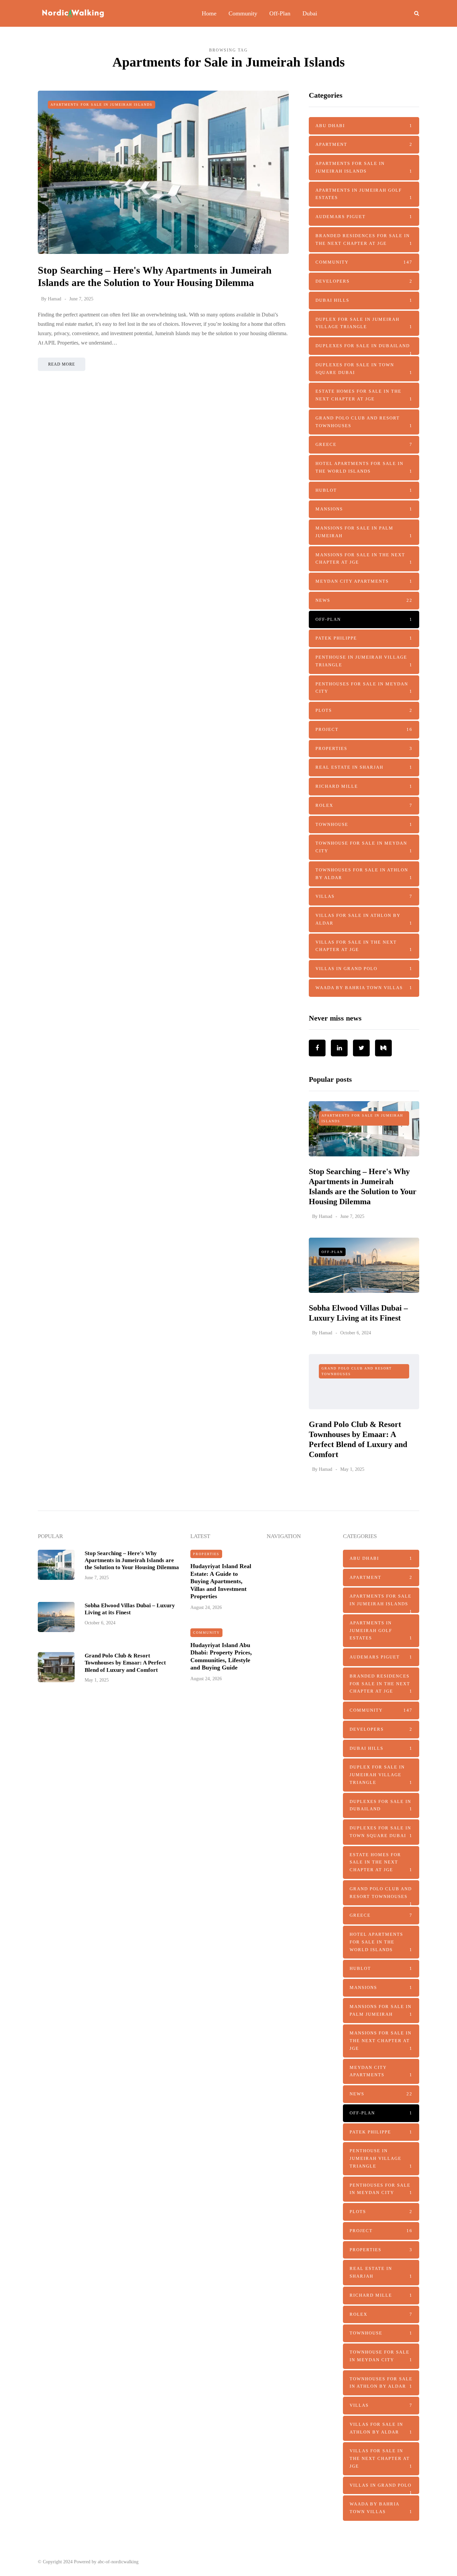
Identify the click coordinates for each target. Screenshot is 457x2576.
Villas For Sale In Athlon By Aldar (364, 919)
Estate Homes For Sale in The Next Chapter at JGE (364, 395)
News (364, 600)
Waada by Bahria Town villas (364, 988)
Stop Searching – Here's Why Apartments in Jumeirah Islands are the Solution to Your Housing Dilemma (132, 1560)
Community (243, 13)
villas (364, 896)
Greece (364, 444)
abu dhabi (364, 126)
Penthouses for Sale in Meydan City (364, 688)
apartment (364, 144)
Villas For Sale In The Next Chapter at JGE (364, 946)
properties (364, 748)
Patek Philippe (364, 638)
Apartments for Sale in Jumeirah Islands (102, 105)
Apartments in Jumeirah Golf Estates (364, 194)
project (364, 729)
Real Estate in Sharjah (364, 767)
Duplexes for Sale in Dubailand (364, 349)
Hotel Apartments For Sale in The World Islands (364, 467)
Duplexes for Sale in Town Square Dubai (364, 369)
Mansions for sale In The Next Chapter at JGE (364, 559)
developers (364, 281)
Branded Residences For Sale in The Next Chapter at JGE (364, 240)
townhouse (364, 824)
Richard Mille (364, 786)
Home (209, 13)
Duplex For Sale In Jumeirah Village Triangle (364, 323)
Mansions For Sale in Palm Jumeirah (364, 532)
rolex (364, 805)
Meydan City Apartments (364, 581)
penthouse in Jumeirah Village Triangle (364, 661)
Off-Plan (280, 13)
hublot (364, 490)
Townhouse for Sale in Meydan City (364, 847)
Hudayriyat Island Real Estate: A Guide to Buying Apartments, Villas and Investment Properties (221, 1581)
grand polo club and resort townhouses (364, 422)
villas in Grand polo (364, 969)
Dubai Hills (364, 300)
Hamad (55, 299)
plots (364, 710)
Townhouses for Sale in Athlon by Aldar (364, 874)
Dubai (310, 13)
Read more (62, 364)
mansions (364, 509)
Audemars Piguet (364, 217)
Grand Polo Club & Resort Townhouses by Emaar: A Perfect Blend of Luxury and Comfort (125, 1663)
